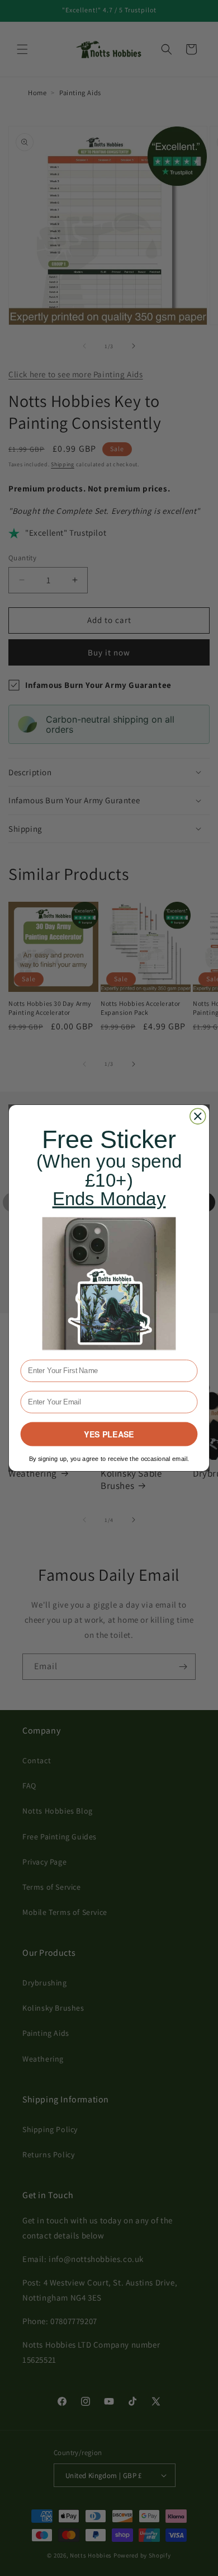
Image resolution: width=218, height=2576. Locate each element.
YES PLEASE (109, 1434)
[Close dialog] (198, 1116)
